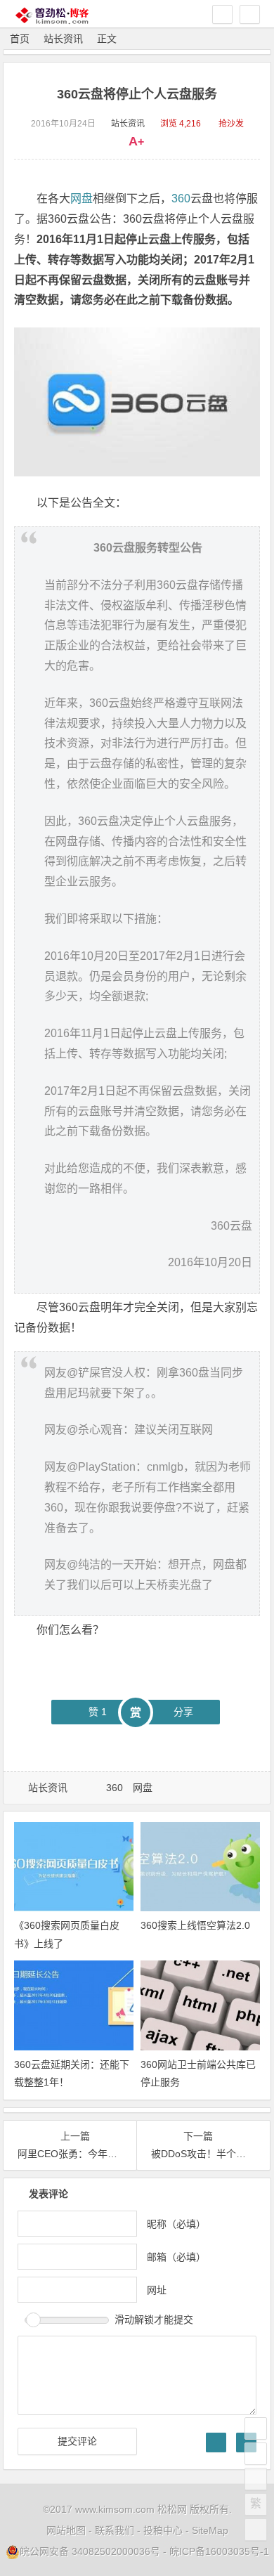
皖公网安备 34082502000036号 (90, 2551)
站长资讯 (63, 39)
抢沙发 (231, 124)
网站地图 (66, 2530)
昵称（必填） (176, 2223)
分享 (183, 1712)
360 (181, 199)
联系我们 (115, 2530)
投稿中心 (163, 2530)
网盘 (81, 199)
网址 (157, 2289)
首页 (20, 39)
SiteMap (210, 2530)
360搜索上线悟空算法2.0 (195, 1925)
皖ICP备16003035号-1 (219, 2551)
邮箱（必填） (176, 2256)
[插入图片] (216, 2442)
